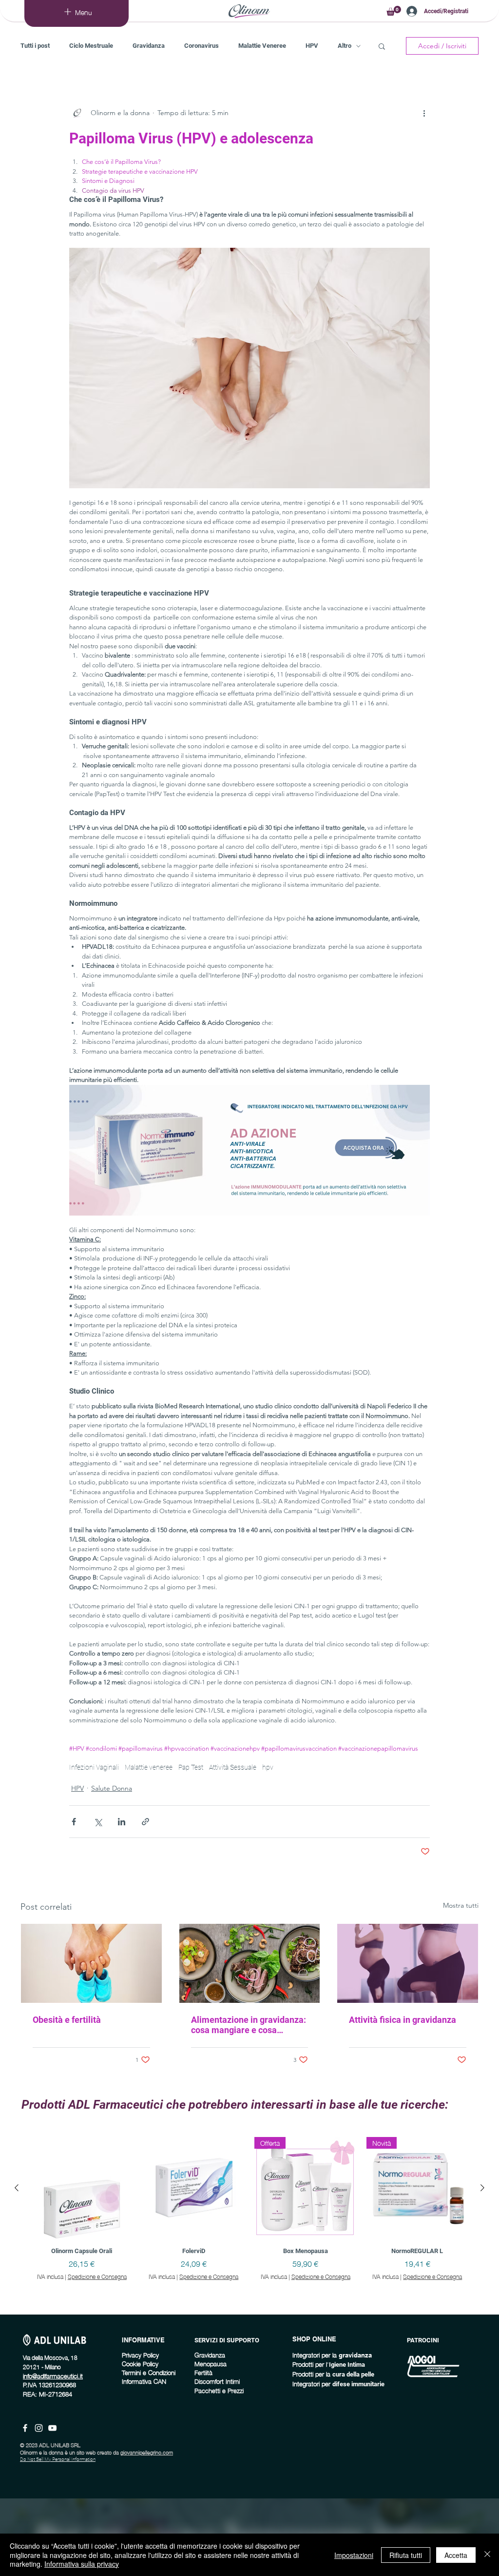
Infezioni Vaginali (94, 1767)
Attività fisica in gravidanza (403, 2020)
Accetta (456, 2555)
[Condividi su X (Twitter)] (98, 1822)
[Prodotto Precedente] (17, 2188)
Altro (345, 46)
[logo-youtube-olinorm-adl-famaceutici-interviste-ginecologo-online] (52, 2428)
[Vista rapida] (82, 2188)
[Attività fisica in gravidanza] (408, 1963)
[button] (394, 11)
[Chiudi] (487, 2555)
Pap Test (191, 1767)
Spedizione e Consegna (97, 2277)
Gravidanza (149, 46)
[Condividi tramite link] (145, 1822)
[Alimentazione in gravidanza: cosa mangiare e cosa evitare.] (250, 1963)
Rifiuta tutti (406, 2555)
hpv (268, 1767)
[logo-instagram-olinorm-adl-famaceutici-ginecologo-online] (39, 2428)
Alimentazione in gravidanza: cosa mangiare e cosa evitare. (249, 2025)
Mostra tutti (461, 1905)
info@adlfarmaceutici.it (53, 2376)
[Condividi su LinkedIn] (122, 1822)
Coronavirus (202, 46)
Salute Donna (112, 1788)
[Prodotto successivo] (482, 2188)
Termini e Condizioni (149, 2372)
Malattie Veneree (262, 46)
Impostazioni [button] (354, 2555)
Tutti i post (35, 46)
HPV (312, 46)
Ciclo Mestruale (91, 46)
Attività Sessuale (233, 1767)
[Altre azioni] (424, 113)
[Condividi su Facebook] (74, 1822)
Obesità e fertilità (67, 2020)
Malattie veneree (149, 1767)
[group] (249, 2221)
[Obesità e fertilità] (91, 1963)
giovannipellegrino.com (147, 2452)
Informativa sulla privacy (82, 2564)
